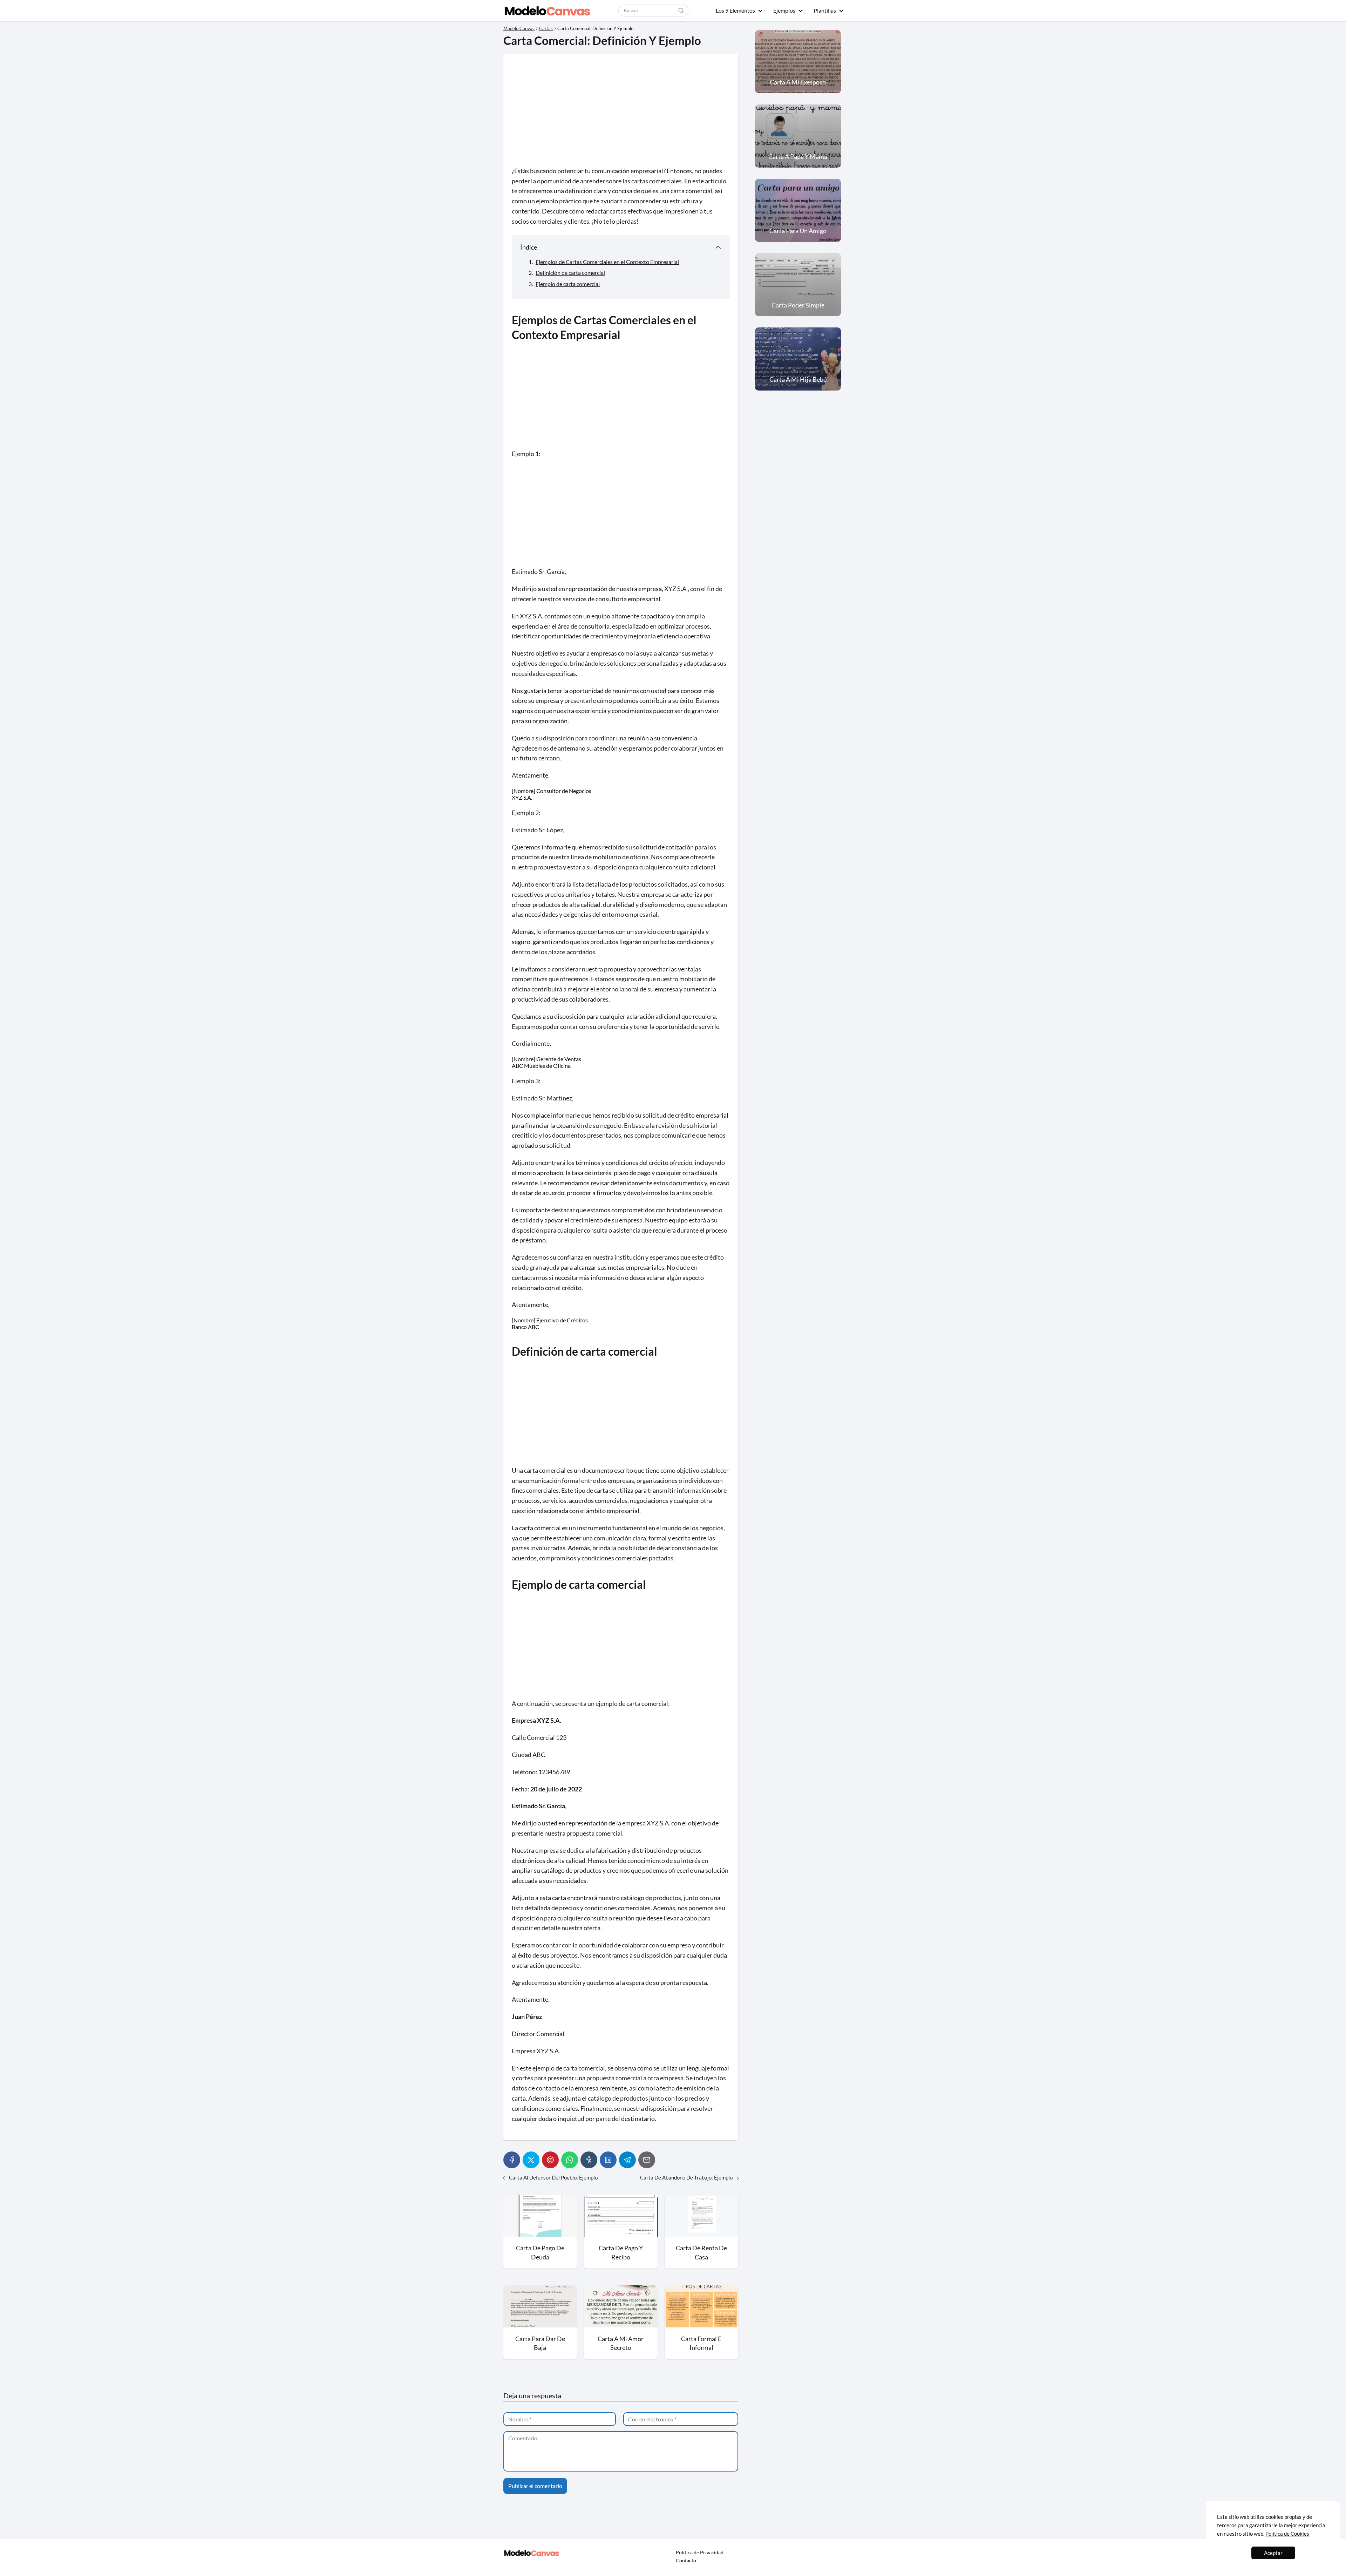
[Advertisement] (621, 114)
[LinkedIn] (608, 2160)
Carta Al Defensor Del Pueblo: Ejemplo (553, 2177)
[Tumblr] (589, 2160)
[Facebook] (512, 2160)
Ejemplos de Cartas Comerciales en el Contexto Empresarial (607, 262)
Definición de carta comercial (570, 273)
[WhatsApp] (570, 2160)
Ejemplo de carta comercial (568, 284)
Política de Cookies (1287, 2534)
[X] (531, 2160)
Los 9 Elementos (735, 10)
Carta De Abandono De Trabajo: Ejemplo (686, 2177)
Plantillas (825, 10)
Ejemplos (784, 10)
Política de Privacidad (700, 2552)
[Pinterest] (550, 2160)
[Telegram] (627, 2160)
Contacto (686, 2560)
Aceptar (1273, 2553)
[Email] (647, 2160)
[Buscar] (681, 10)
